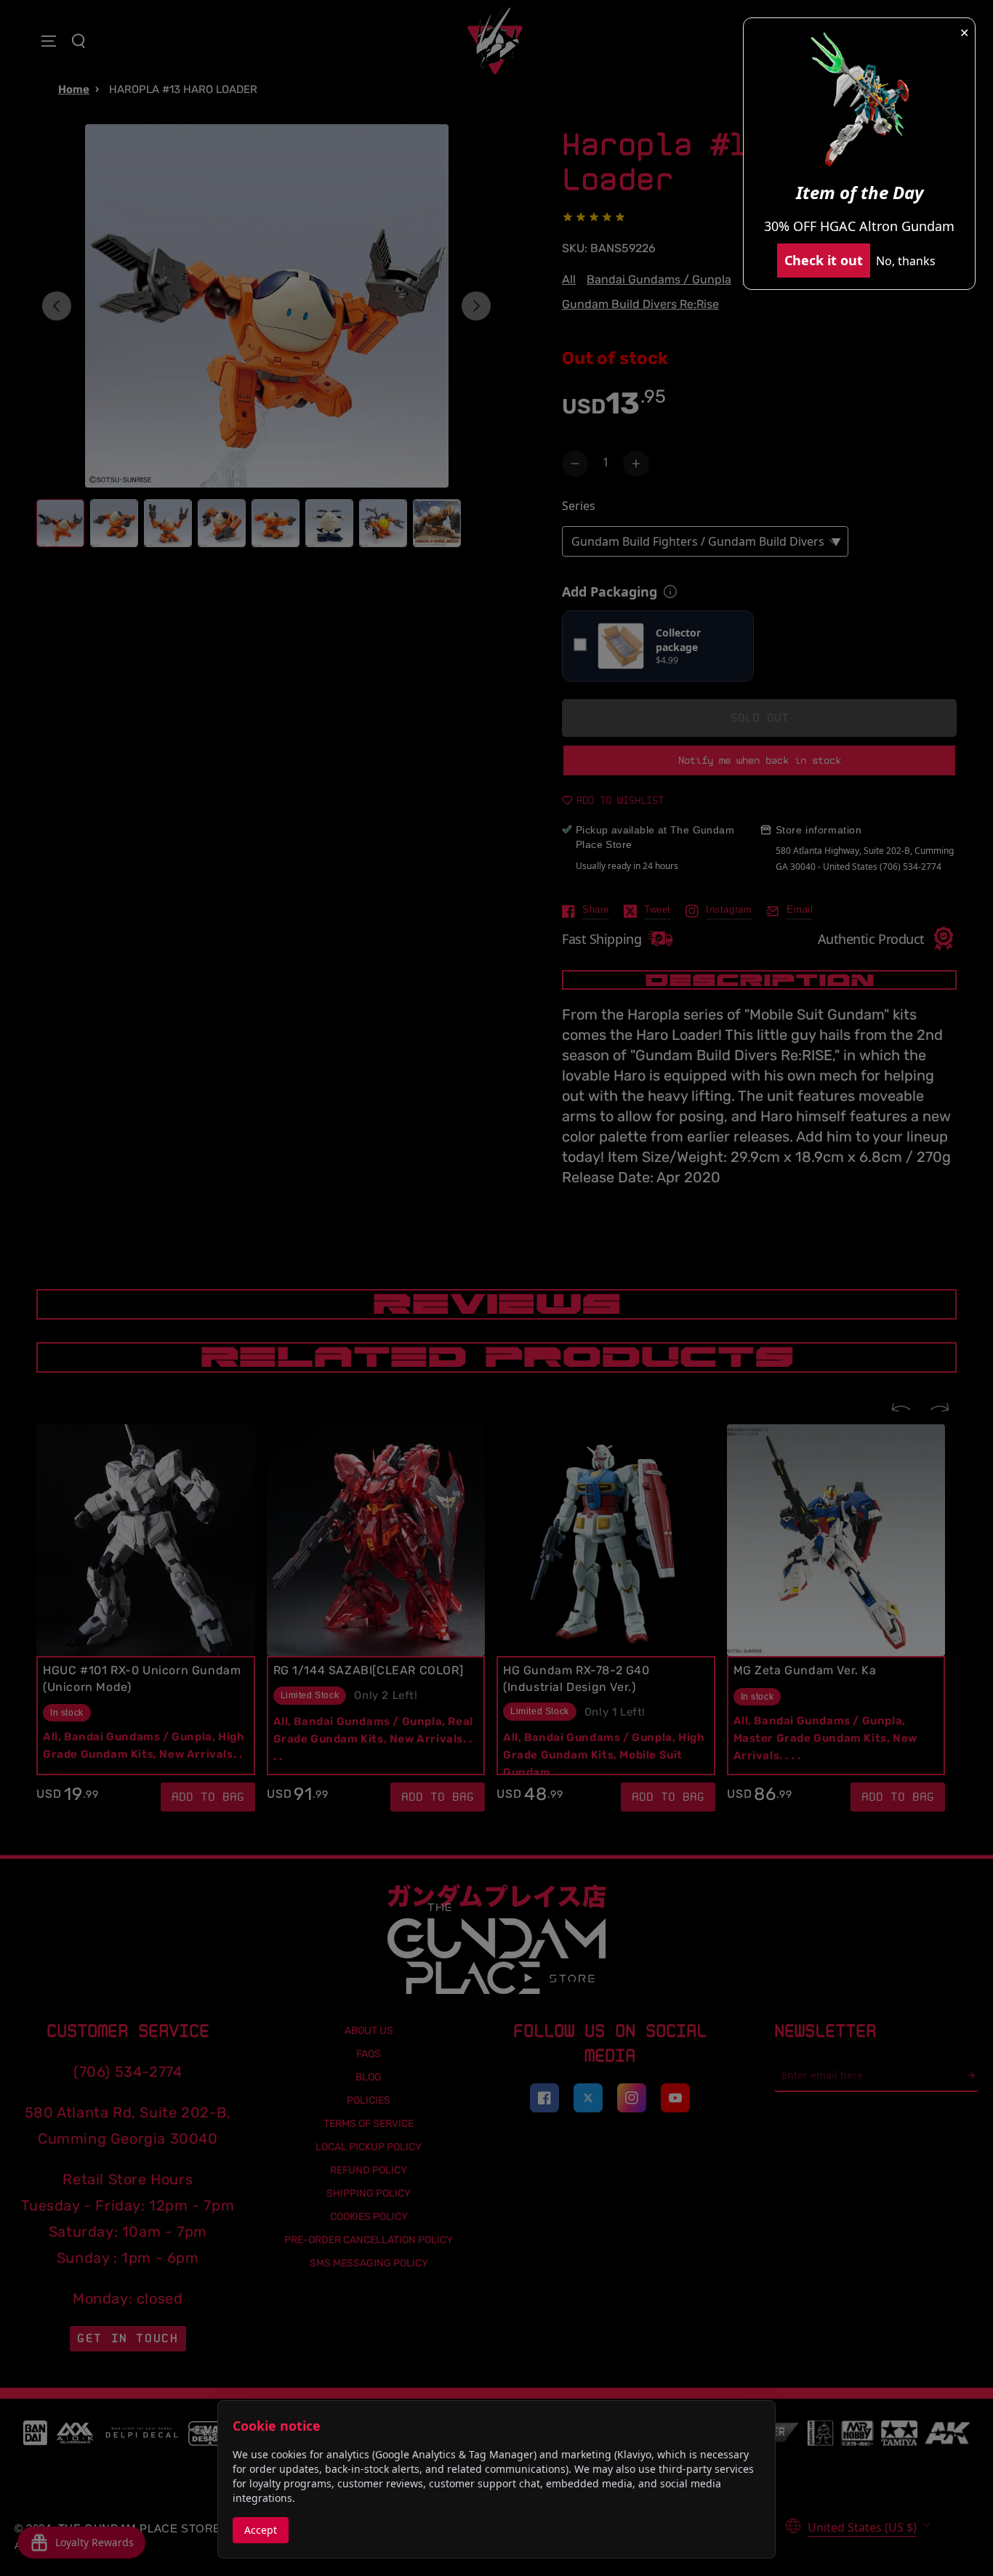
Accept (261, 2530)
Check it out (824, 260)
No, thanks (906, 261)
